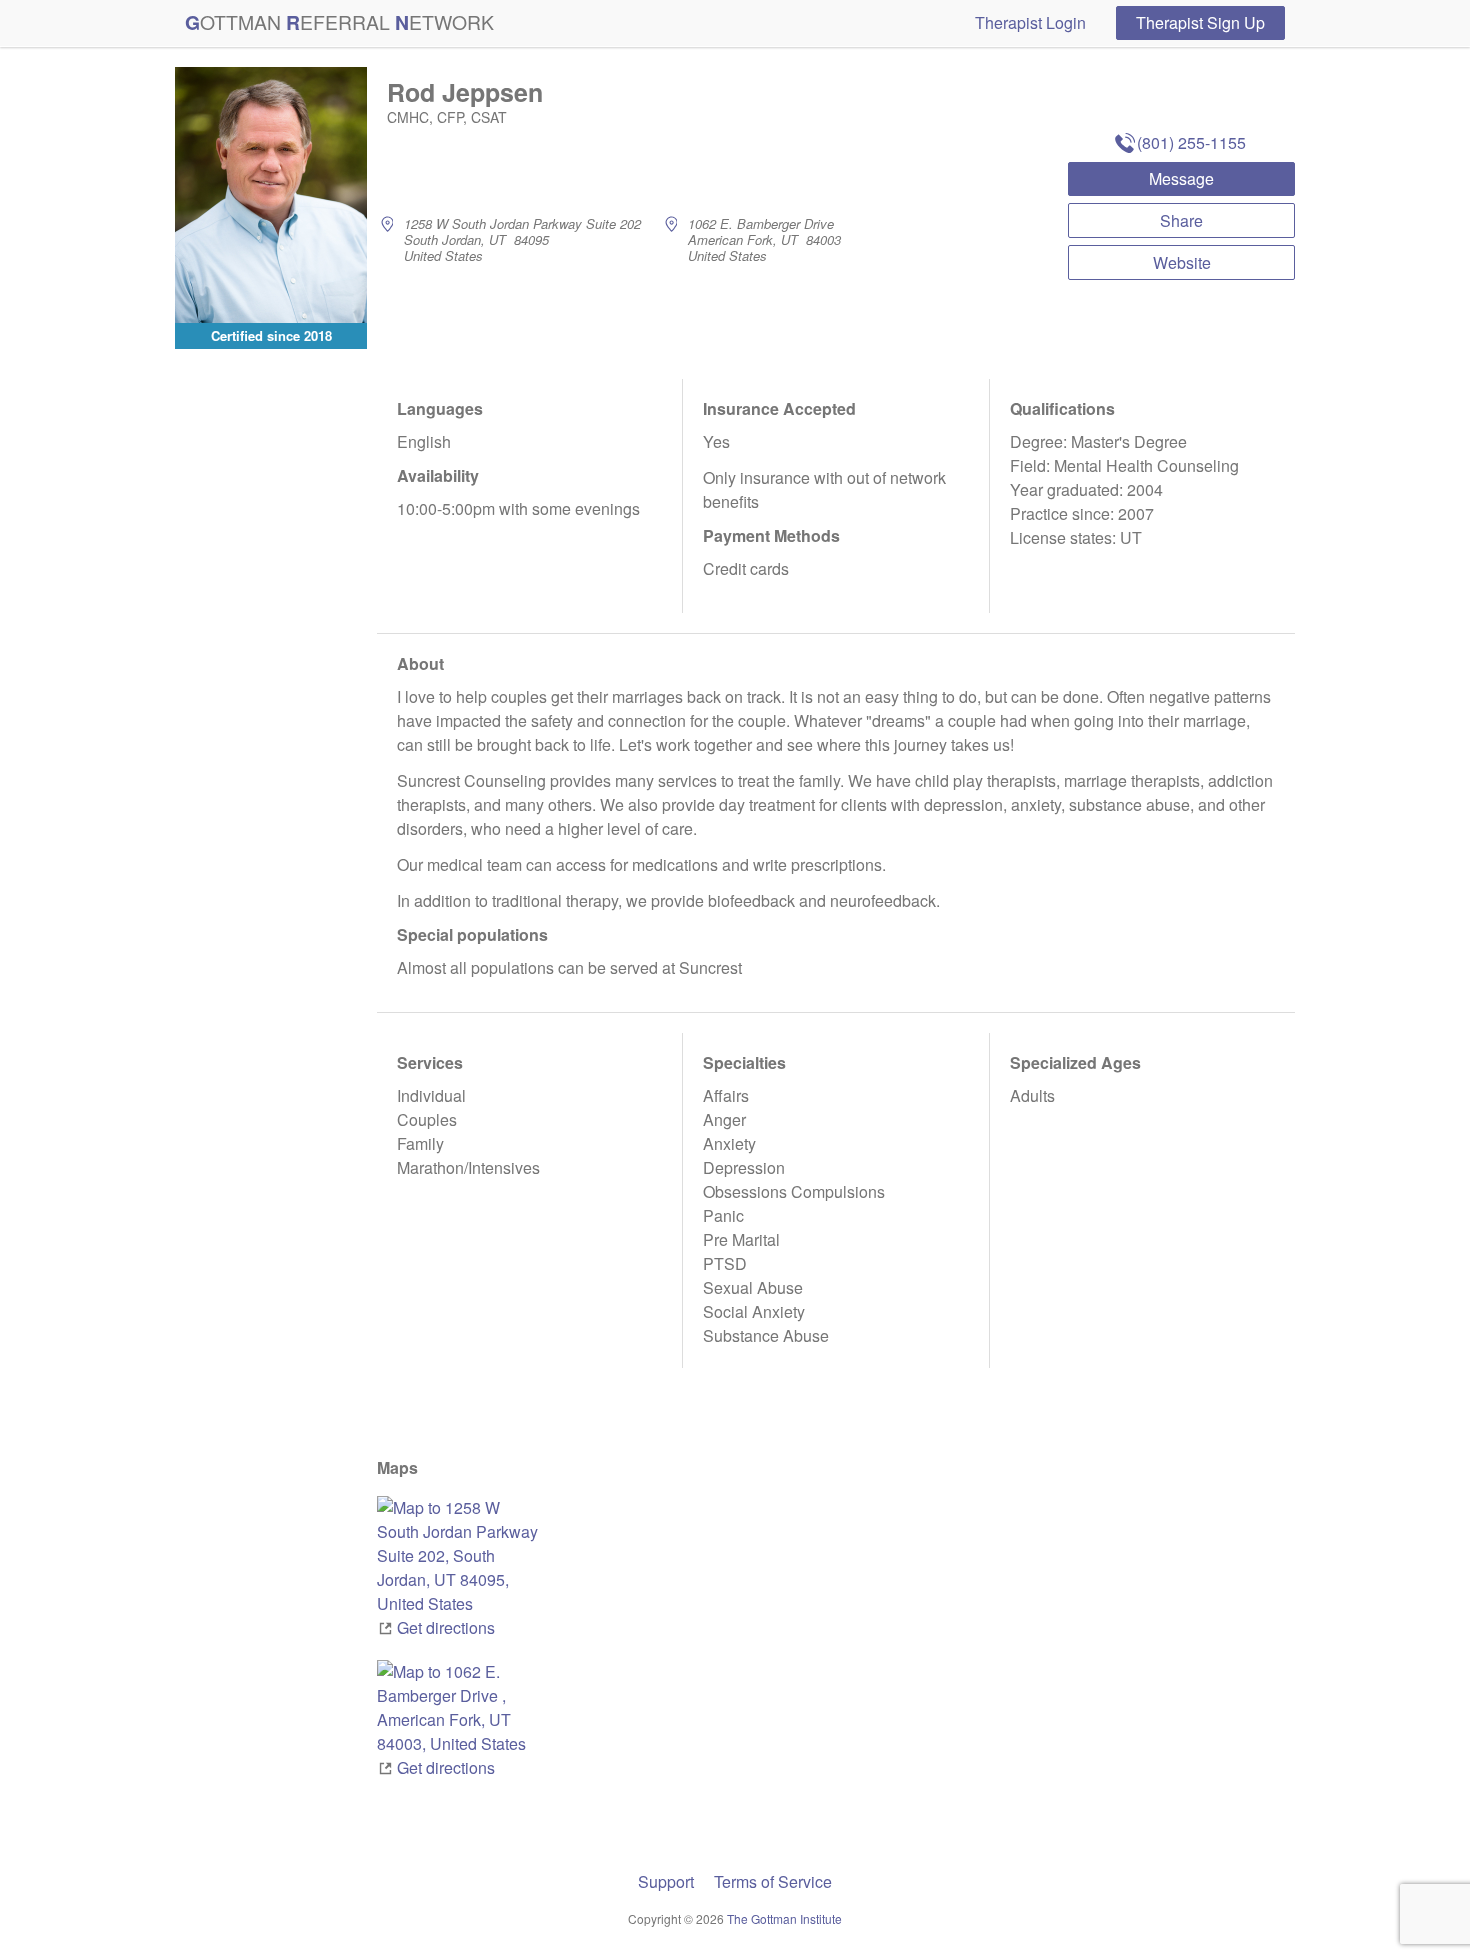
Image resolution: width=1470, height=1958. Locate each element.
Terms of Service (773, 1881)
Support (666, 1881)
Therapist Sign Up (1200, 22)
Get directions (446, 1627)
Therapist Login (1030, 22)
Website (1182, 262)
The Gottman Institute (784, 1918)
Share (1181, 220)
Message (1181, 178)
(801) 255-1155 (1191, 142)
